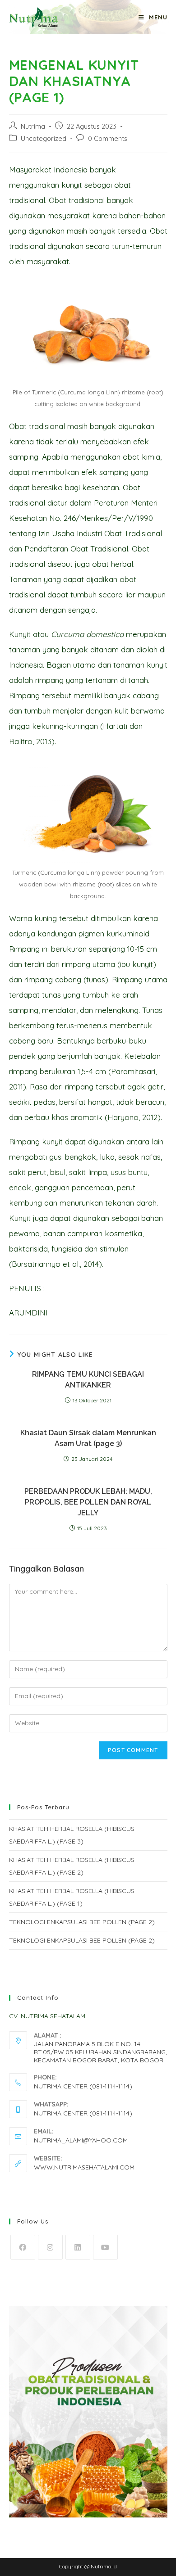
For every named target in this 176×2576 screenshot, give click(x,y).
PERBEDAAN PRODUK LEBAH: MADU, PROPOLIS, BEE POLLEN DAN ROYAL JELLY (88, 1502)
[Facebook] (23, 2247)
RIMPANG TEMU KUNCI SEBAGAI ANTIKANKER (88, 1380)
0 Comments (108, 138)
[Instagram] (50, 2247)
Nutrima (33, 126)
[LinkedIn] (78, 2247)
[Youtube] (105, 2247)
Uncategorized (44, 138)
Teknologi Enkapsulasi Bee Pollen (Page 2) (82, 1922)
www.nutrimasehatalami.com (84, 2167)
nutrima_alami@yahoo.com (81, 2140)
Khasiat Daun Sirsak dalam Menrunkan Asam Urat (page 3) (88, 1438)
